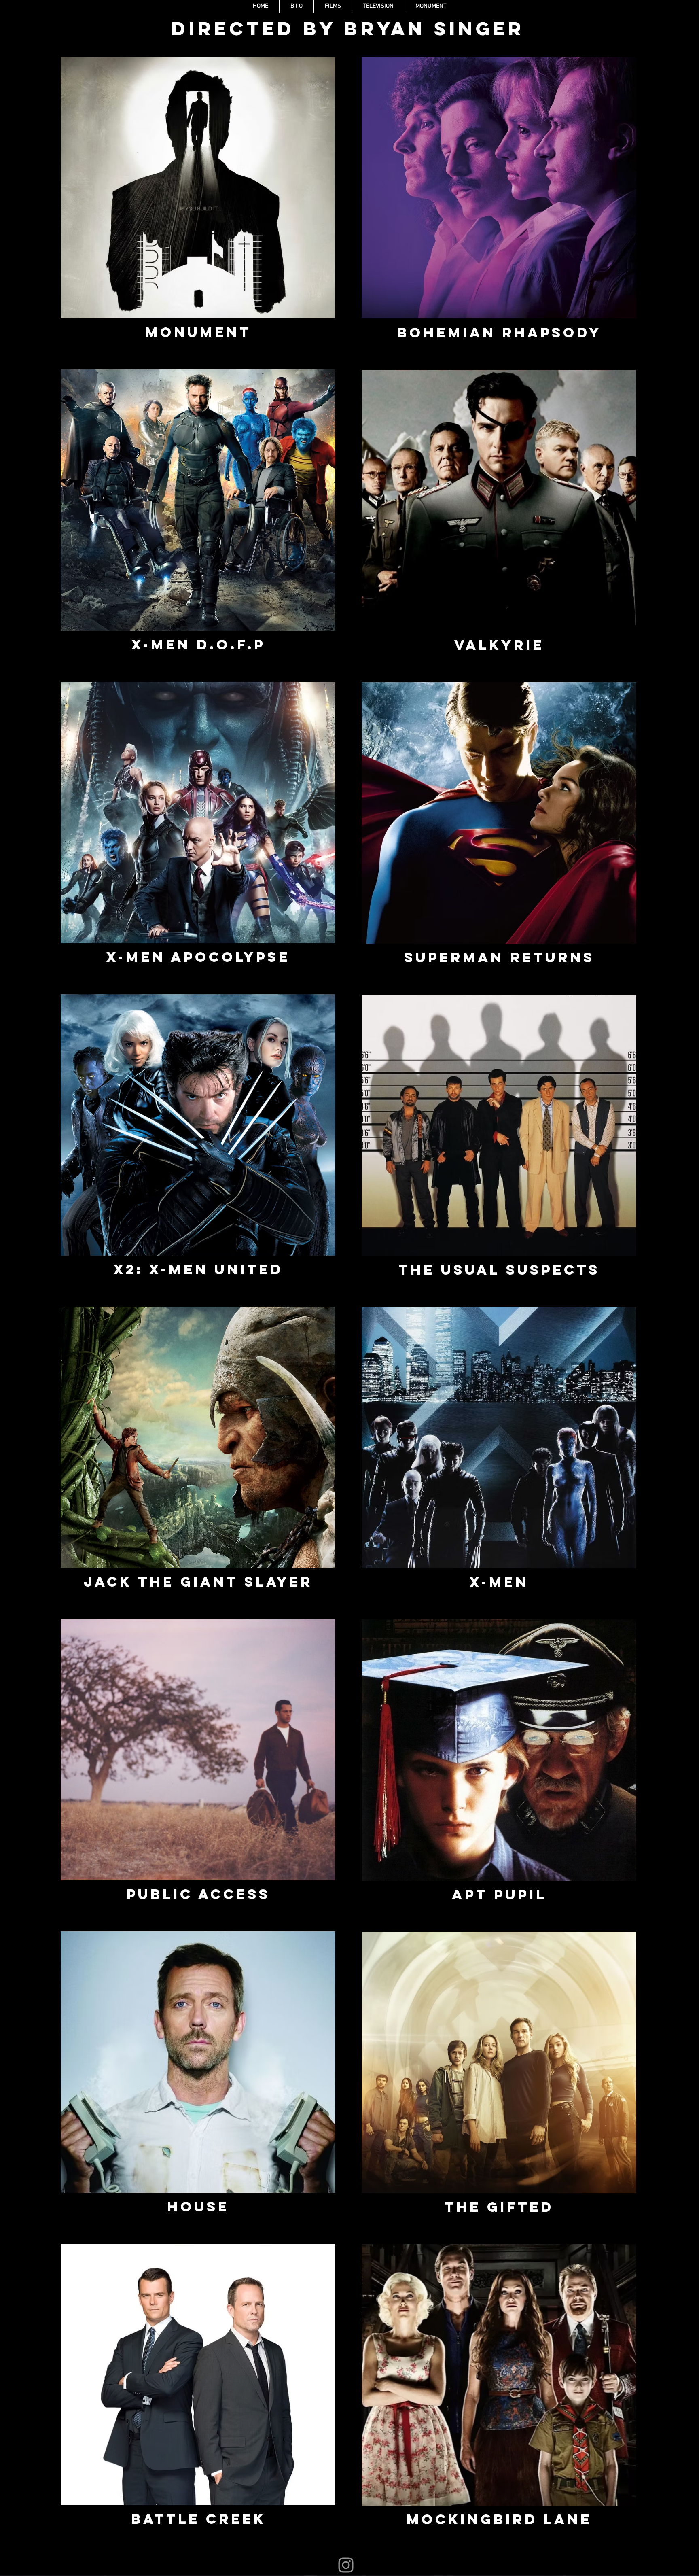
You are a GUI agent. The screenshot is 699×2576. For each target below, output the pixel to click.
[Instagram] (346, 2565)
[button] (333, 6)
